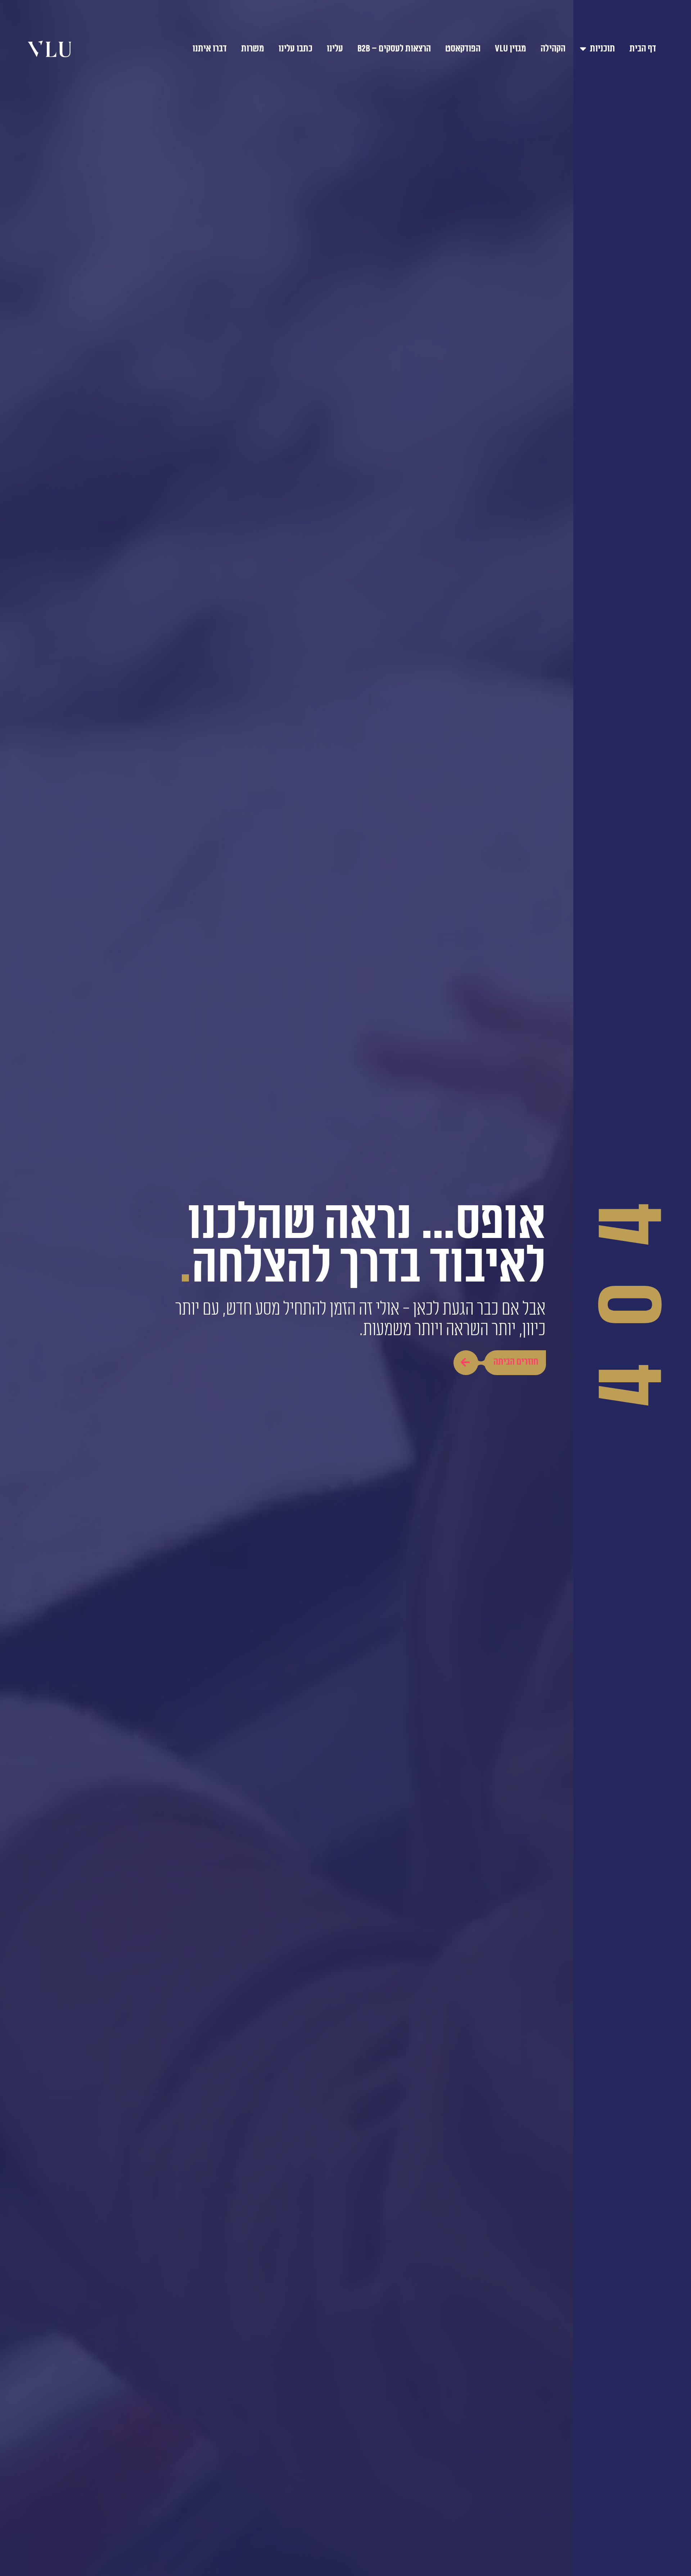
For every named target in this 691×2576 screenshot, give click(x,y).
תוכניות (602, 49)
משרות (253, 49)
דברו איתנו (210, 49)
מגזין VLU (511, 49)
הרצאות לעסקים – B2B (394, 49)
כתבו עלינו (295, 49)
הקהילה (553, 49)
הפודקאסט (463, 49)
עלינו (335, 49)
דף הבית (643, 49)
